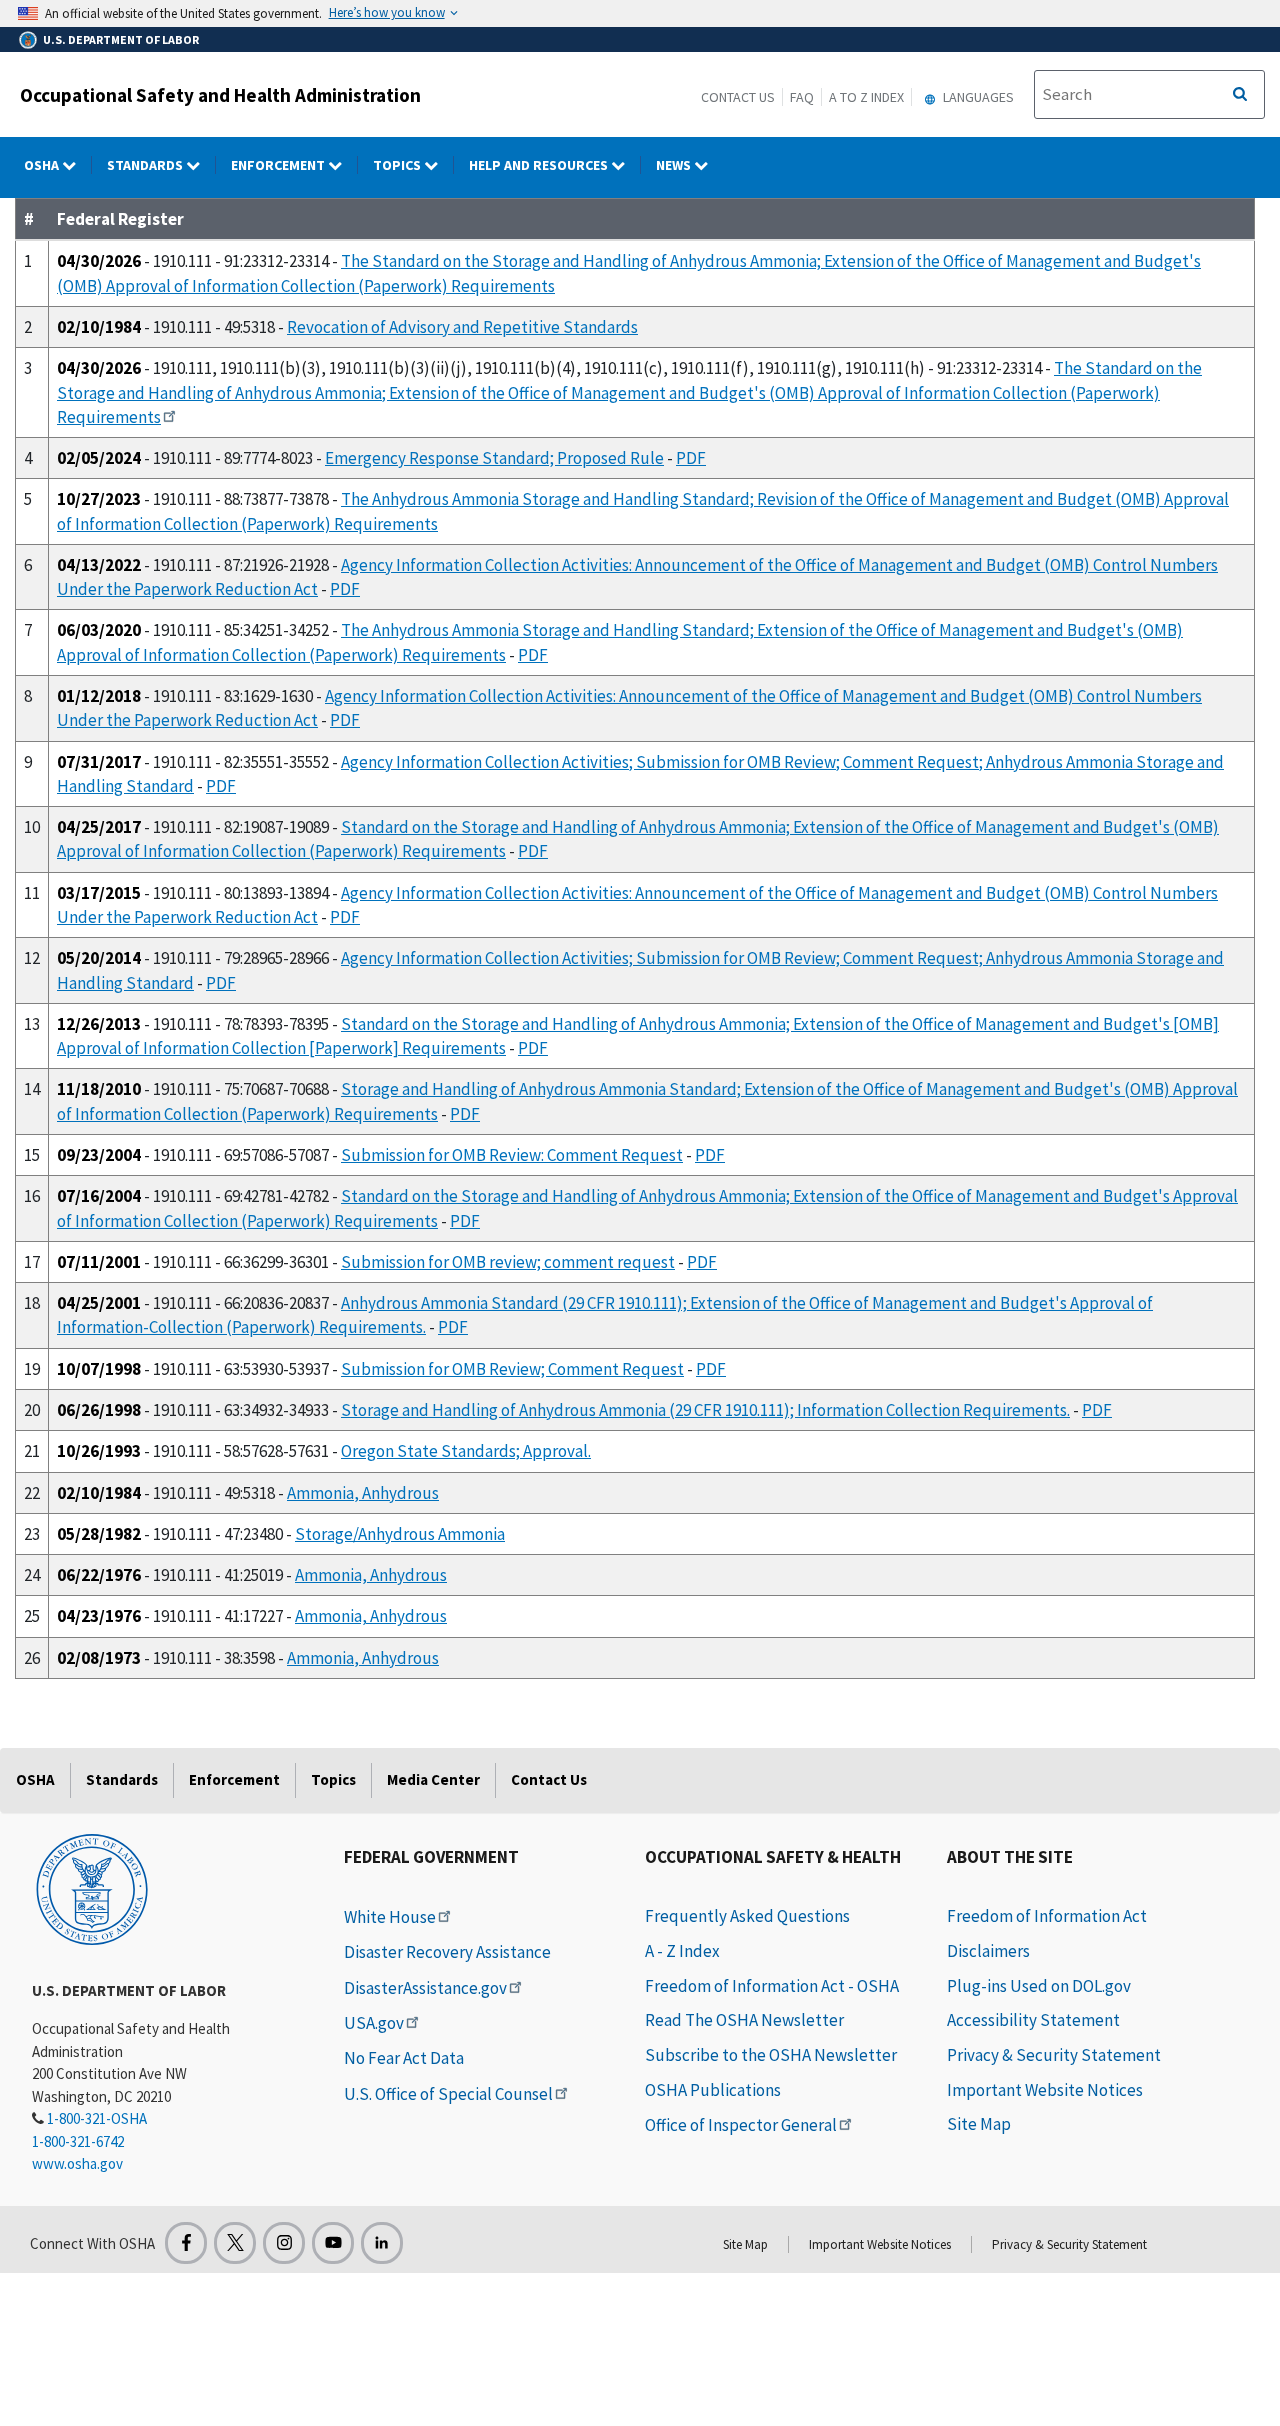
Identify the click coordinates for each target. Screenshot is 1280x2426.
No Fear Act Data (404, 2058)
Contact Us (738, 97)
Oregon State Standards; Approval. (466, 1451)
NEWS (675, 165)
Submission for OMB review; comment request (508, 1262)
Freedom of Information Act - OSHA (772, 1986)
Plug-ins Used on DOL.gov (1039, 1986)
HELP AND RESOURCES (540, 165)
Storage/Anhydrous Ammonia (400, 1534)
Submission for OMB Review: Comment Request (512, 1155)
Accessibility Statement (1033, 2020)
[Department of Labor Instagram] (284, 2243)
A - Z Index (682, 1951)
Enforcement (279, 165)
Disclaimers (988, 1951)
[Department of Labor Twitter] (235, 2243)
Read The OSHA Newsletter (744, 2020)
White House (390, 1917)
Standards (146, 165)
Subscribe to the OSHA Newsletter (771, 2055)
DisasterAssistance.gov (425, 1988)
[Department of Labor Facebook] (186, 2243)
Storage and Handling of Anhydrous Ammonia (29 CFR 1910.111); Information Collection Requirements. (705, 1410)
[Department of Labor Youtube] (333, 2243)
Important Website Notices (1045, 2090)
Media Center (433, 1779)
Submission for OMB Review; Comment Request (512, 1369)
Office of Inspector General (741, 2125)
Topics (398, 165)
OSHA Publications (713, 2090)
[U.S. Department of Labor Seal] (92, 1888)
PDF (691, 458)
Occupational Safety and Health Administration (220, 95)
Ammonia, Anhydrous (363, 1493)
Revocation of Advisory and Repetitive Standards (462, 327)
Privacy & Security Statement (1054, 2055)
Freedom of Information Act (1047, 1916)
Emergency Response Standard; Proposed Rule (494, 458)
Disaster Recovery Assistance (447, 1952)
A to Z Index (866, 97)
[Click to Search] (1240, 95)
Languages (977, 97)
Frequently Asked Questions (747, 1916)
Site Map (979, 2124)
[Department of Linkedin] (382, 2243)
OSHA (43, 165)
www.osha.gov (77, 2163)
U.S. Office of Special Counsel (448, 2094)
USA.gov (374, 2023)
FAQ (802, 97)
